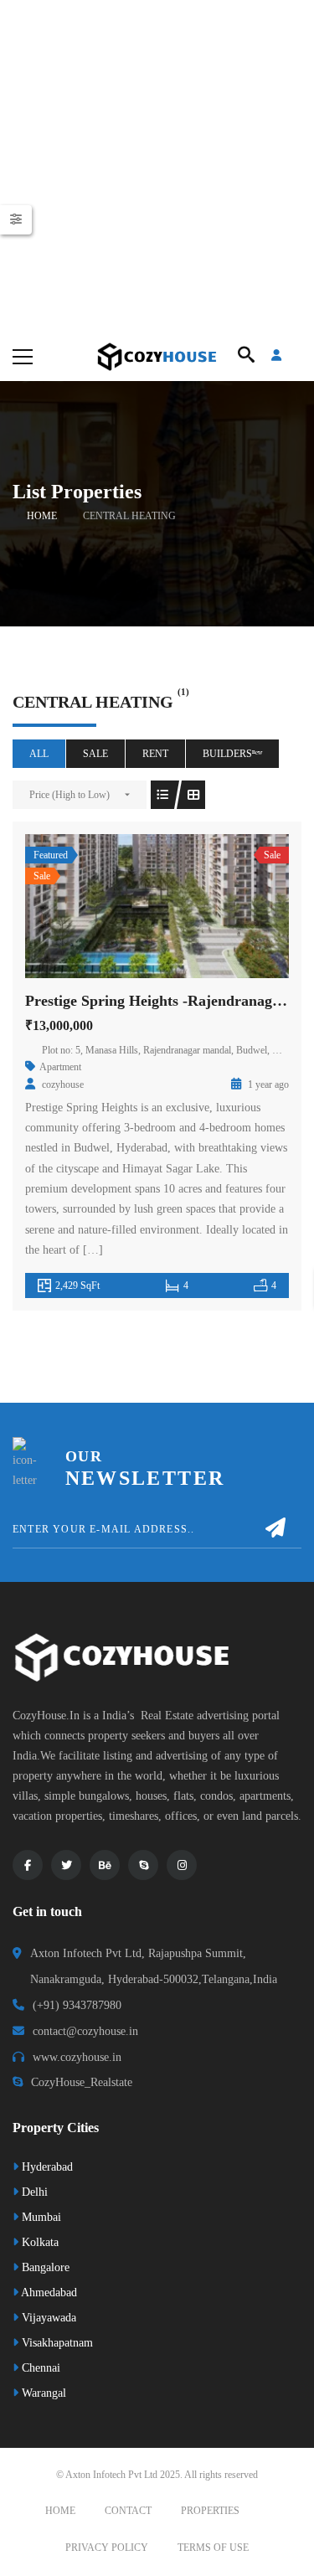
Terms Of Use (213, 2548)
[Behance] (105, 1865)
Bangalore (44, 2267)
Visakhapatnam (56, 2343)
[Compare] (194, 906)
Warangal (42, 2393)
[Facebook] (28, 1865)
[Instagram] (182, 1865)
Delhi (33, 2192)
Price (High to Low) (69, 795)
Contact (128, 2511)
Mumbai (40, 2217)
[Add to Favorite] (157, 906)
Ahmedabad (48, 2293)
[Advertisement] (157, 165)
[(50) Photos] (121, 906)
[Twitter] (66, 1865)
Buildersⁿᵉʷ (232, 754)
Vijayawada (47, 2318)
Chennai (39, 2368)
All (39, 754)
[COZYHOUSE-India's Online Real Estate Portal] (157, 355)
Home (42, 516)
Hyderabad (46, 2167)
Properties (210, 2511)
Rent (155, 754)
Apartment (60, 1067)
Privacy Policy (107, 2548)
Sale (95, 754)
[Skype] (143, 1865)
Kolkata (39, 2242)
